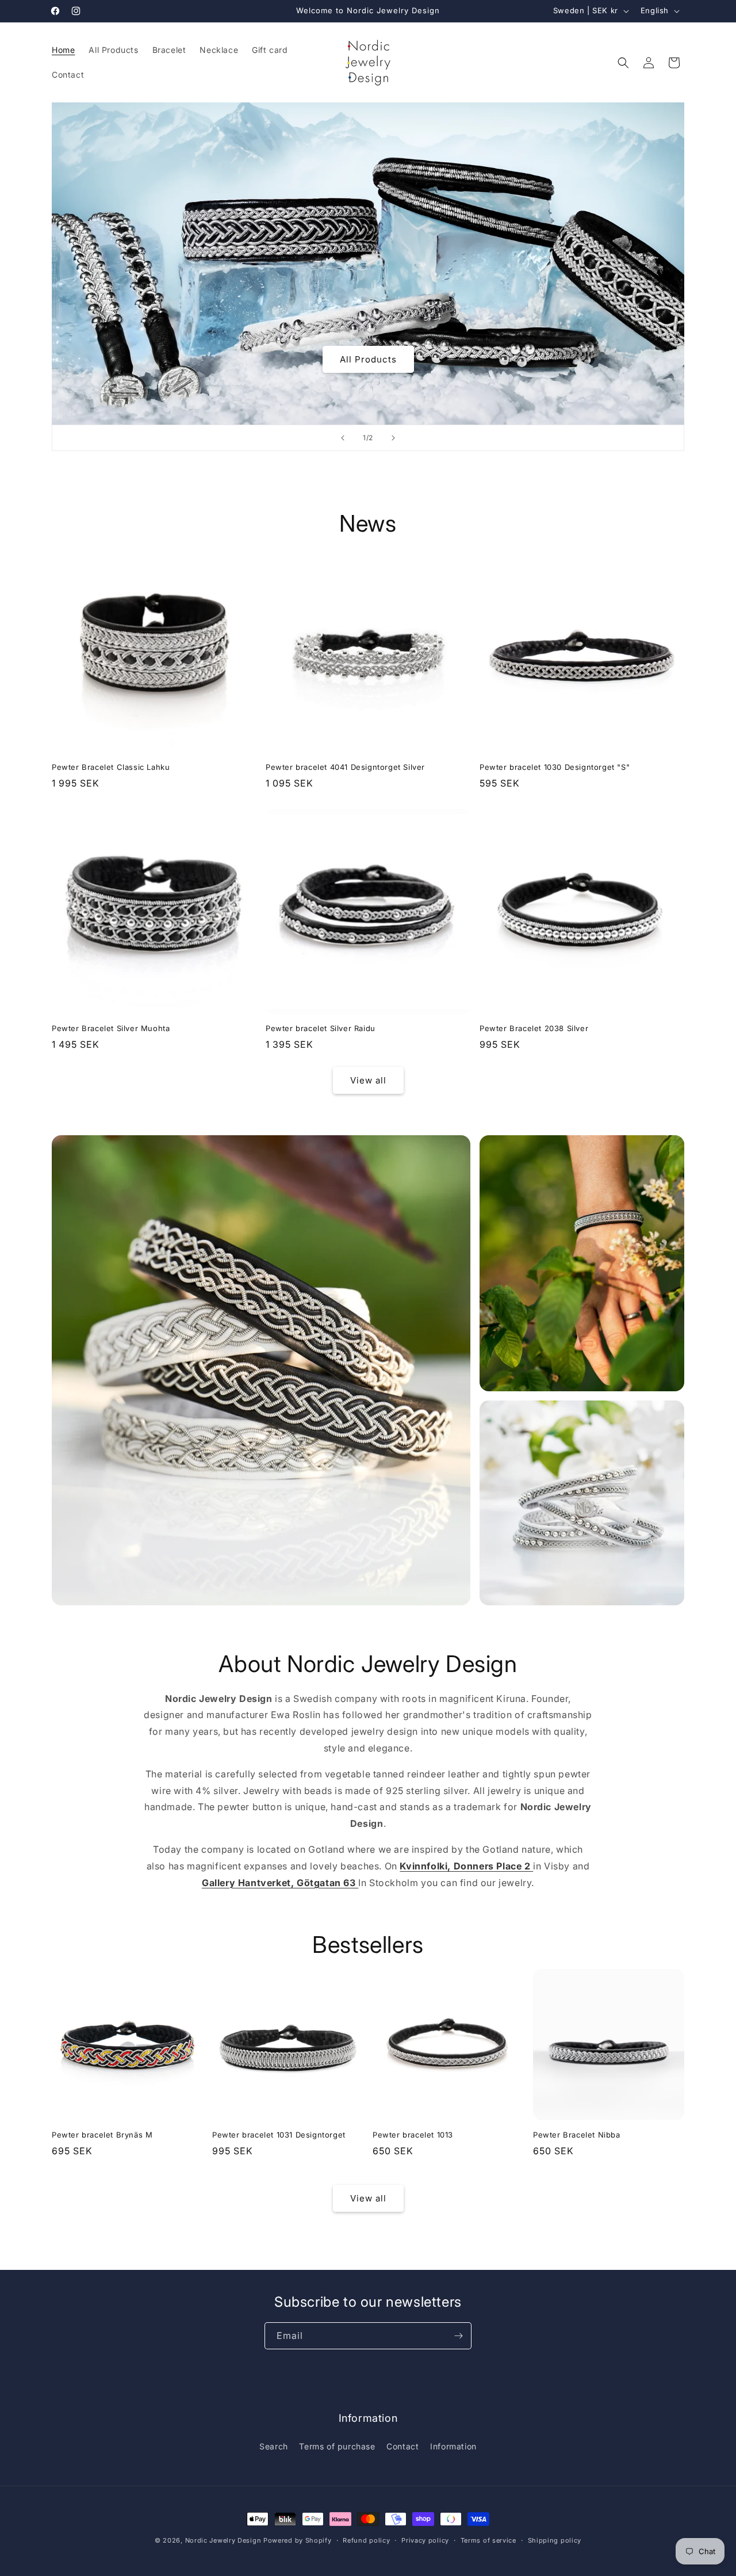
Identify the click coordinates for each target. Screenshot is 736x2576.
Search (274, 2446)
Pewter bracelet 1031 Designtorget (279, 2135)
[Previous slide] (343, 438)
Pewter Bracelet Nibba (577, 2135)
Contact (402, 2446)
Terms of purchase (337, 2446)
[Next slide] (393, 438)
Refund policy (366, 2540)
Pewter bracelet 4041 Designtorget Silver (345, 767)
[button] (623, 63)
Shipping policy (555, 2540)
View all (368, 1080)
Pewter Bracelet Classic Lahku (111, 767)
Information (453, 2446)
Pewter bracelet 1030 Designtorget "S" (555, 767)
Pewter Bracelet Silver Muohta (111, 1028)
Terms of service (488, 2540)
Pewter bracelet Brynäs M (102, 2135)
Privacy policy (425, 2540)
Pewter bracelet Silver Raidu (321, 1028)
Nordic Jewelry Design (223, 2540)
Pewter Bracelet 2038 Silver (534, 1028)
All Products (368, 359)
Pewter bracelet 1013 (413, 2135)
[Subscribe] (458, 2336)
